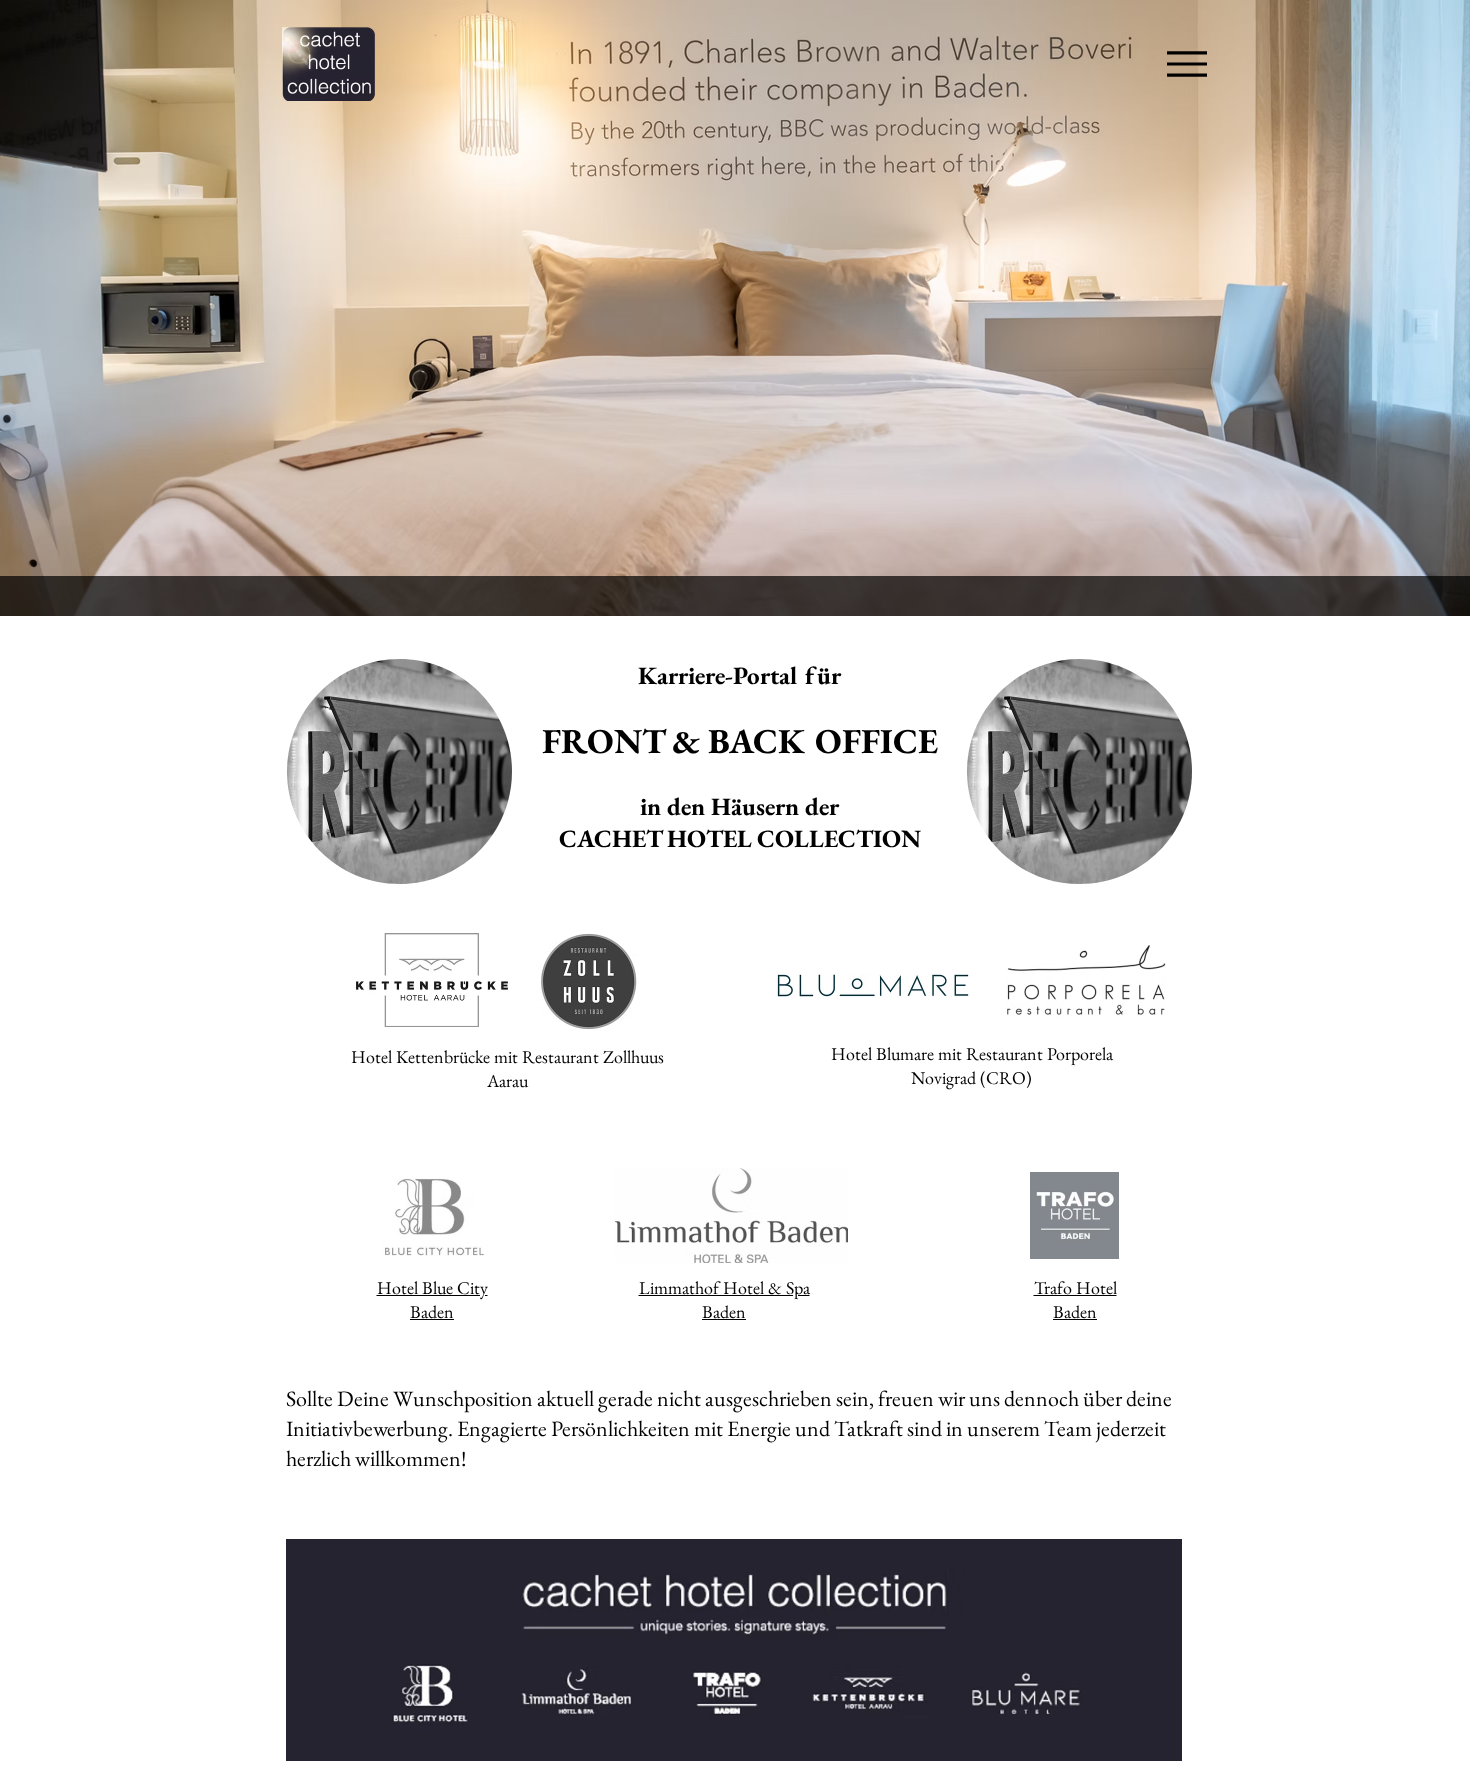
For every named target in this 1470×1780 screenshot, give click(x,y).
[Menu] (1181, 63)
